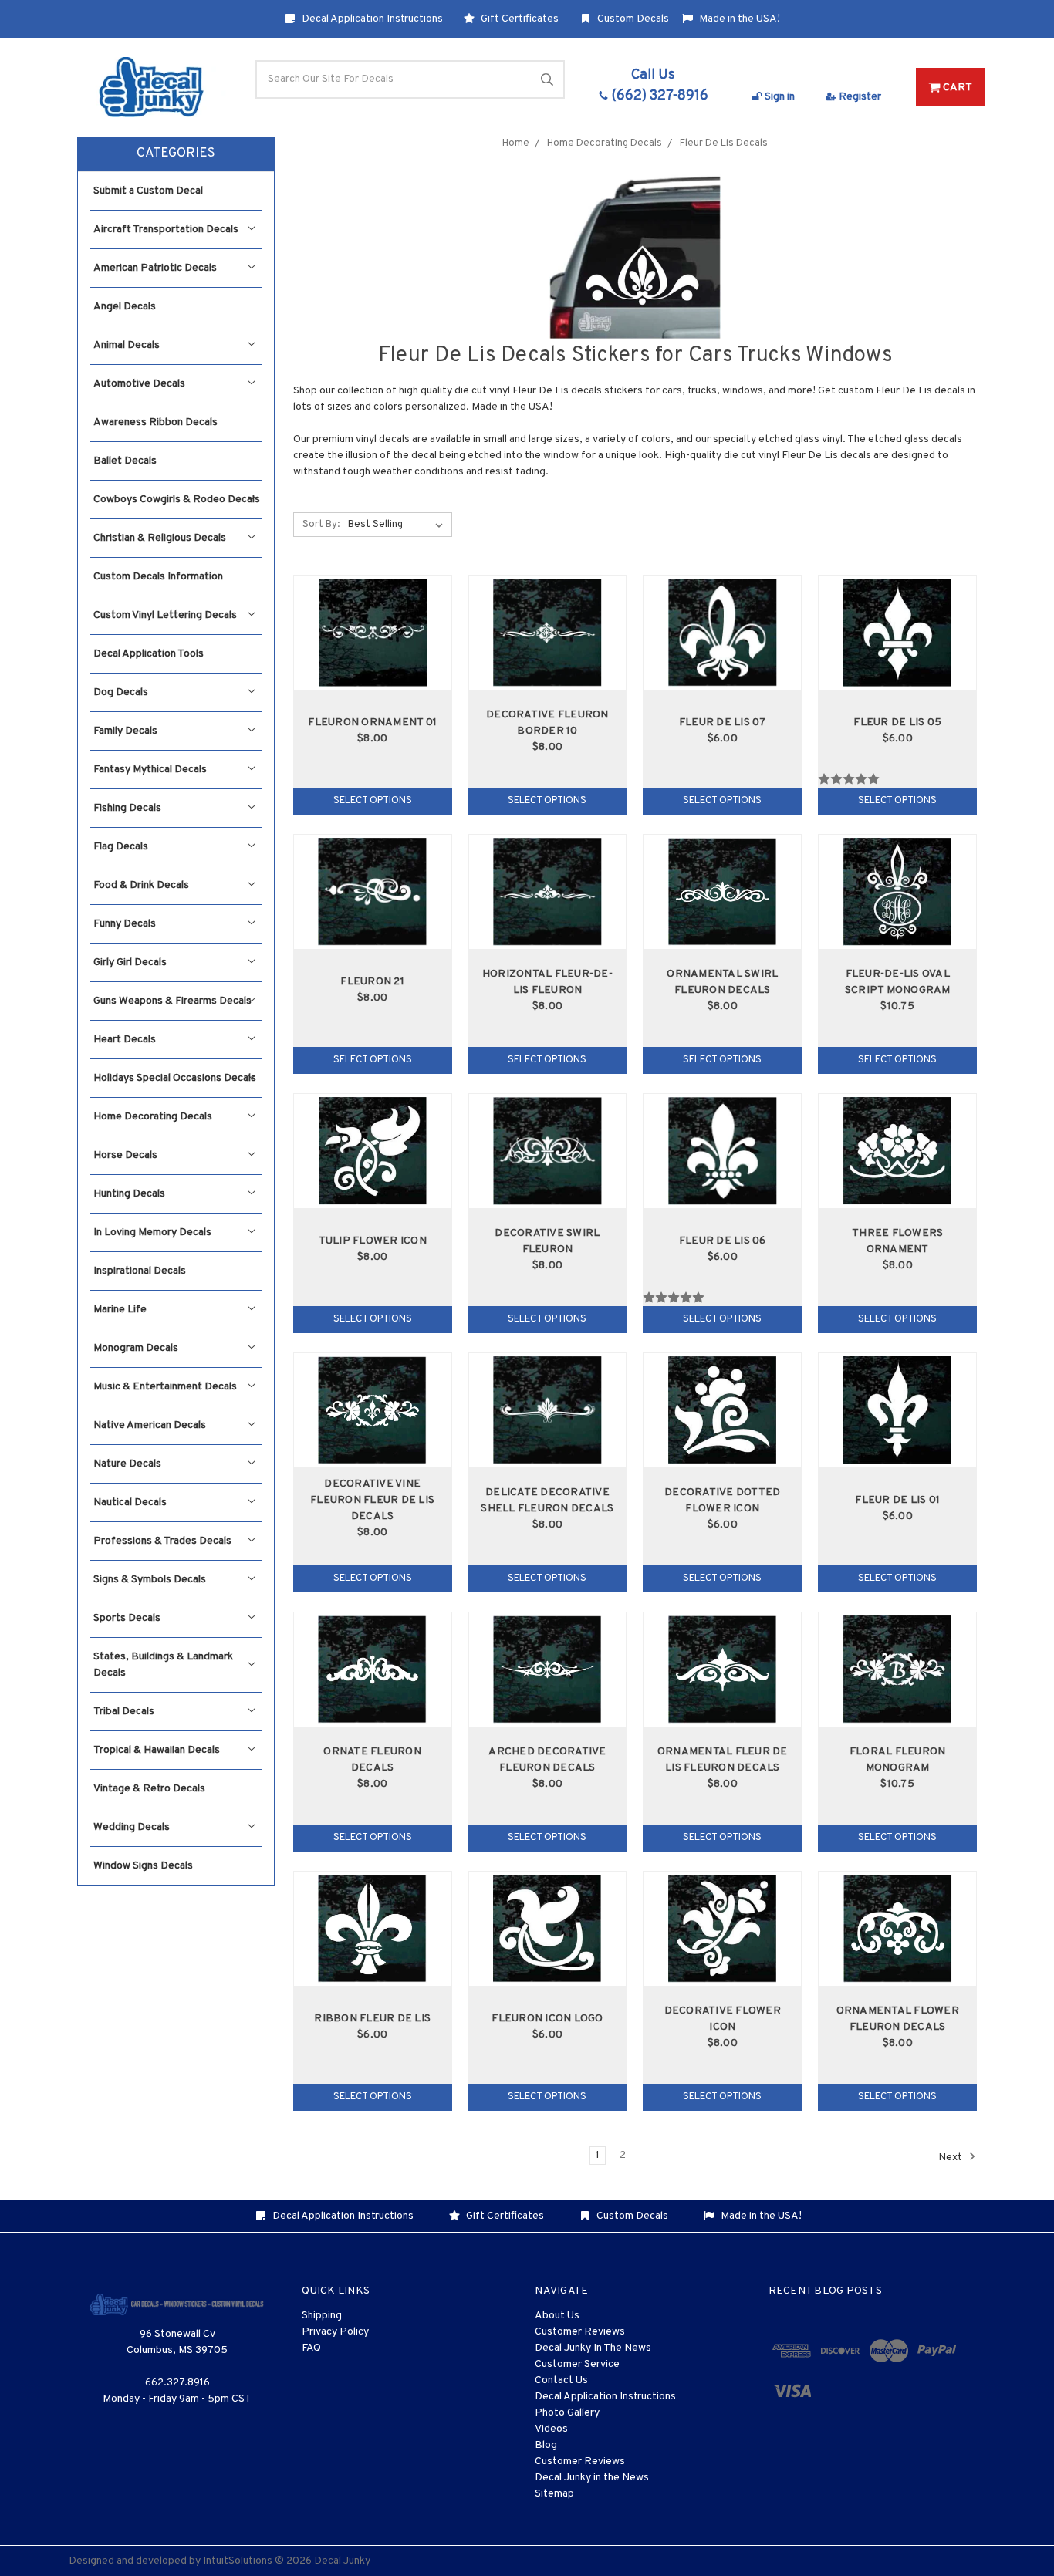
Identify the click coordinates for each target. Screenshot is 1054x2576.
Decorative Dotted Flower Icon (722, 1501)
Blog (546, 2445)
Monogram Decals (136, 1348)
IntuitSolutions (238, 2561)
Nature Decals (127, 1464)
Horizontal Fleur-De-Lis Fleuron (547, 982)
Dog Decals (121, 692)
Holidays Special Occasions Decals (175, 1078)
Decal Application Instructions (371, 19)
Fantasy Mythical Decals (150, 770)
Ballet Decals (125, 461)
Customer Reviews (580, 2332)
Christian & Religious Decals (160, 538)
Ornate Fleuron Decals (372, 1760)
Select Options (373, 801)
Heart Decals (125, 1040)
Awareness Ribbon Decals (155, 422)
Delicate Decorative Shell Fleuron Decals (547, 1501)
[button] (176, 154)
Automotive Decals (139, 384)
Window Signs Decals (143, 1866)
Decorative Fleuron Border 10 (547, 723)
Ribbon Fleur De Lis (372, 2019)
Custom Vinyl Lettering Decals (165, 615)
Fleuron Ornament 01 (372, 722)
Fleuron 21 (372, 982)
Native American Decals (150, 1425)
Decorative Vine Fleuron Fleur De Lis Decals (372, 1500)
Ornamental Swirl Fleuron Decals (722, 982)
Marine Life (120, 1310)
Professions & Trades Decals (162, 1541)
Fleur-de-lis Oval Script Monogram (898, 982)
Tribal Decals (124, 1712)
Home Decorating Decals (153, 1117)
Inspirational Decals (140, 1271)
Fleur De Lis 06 (723, 1241)
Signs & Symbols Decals (150, 1580)
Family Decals (125, 731)
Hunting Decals (129, 1194)
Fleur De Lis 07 (723, 722)
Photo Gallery (567, 2413)
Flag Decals (121, 847)
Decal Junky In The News (593, 2348)
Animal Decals (127, 345)
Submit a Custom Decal (148, 191)
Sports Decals (127, 1618)
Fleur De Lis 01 (897, 1500)
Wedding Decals (132, 1827)
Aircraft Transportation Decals (166, 230)
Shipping (322, 2316)
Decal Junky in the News (592, 2478)
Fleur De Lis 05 (897, 722)
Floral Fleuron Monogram (898, 1760)
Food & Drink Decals (141, 885)
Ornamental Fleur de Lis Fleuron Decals (723, 1760)
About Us (557, 2316)
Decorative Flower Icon (723, 2019)
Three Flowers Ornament (897, 1241)
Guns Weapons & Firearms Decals (172, 1001)
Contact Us (561, 2380)
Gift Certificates (519, 19)
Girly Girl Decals (130, 962)
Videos (551, 2429)
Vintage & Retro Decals (149, 1789)
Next (951, 2157)
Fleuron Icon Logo (547, 2019)
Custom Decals (632, 19)
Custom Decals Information (158, 577)
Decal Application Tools (149, 654)
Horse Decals (125, 1155)
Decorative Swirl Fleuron (547, 1241)
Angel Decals (125, 307)
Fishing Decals (127, 808)
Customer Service (577, 2364)
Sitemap (554, 2494)
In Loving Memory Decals (152, 1232)
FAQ (311, 2348)
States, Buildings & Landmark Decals (163, 1665)
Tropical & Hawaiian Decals (157, 1750)
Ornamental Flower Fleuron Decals (898, 2019)
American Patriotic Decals (155, 268)
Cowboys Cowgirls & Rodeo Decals (177, 500)
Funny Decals (125, 924)
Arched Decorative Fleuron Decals (547, 1760)
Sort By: (321, 525)
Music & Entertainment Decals (165, 1387)
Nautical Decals (130, 1502)
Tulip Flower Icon (373, 1241)
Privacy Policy (335, 2332)
